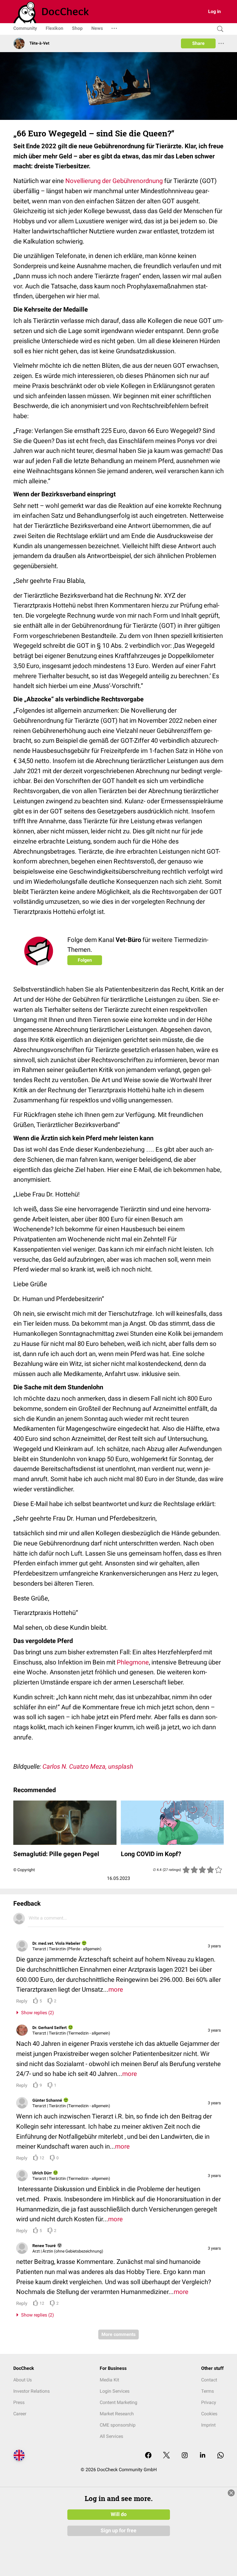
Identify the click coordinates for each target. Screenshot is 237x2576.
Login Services (115, 2391)
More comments (118, 2334)
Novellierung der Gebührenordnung (114, 181)
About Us (23, 2380)
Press (19, 2402)
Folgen (85, 960)
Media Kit (109, 2380)
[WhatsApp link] (221, 2456)
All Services (111, 2436)
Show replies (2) (36, 2013)
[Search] (219, 29)
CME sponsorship (118, 2425)
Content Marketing (118, 2402)
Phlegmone (133, 1662)
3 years (214, 1946)
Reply (22, 2001)
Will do (119, 2514)
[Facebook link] (148, 2456)
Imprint (208, 2425)
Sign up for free (118, 2531)
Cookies (209, 2414)
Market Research (117, 2414)
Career (20, 2414)
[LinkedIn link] (203, 2456)
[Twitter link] (166, 2456)
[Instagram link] (185, 2456)
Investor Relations (32, 2391)
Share (198, 43)
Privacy (209, 2402)
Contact (209, 2380)
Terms (208, 2391)
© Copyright (24, 1870)
